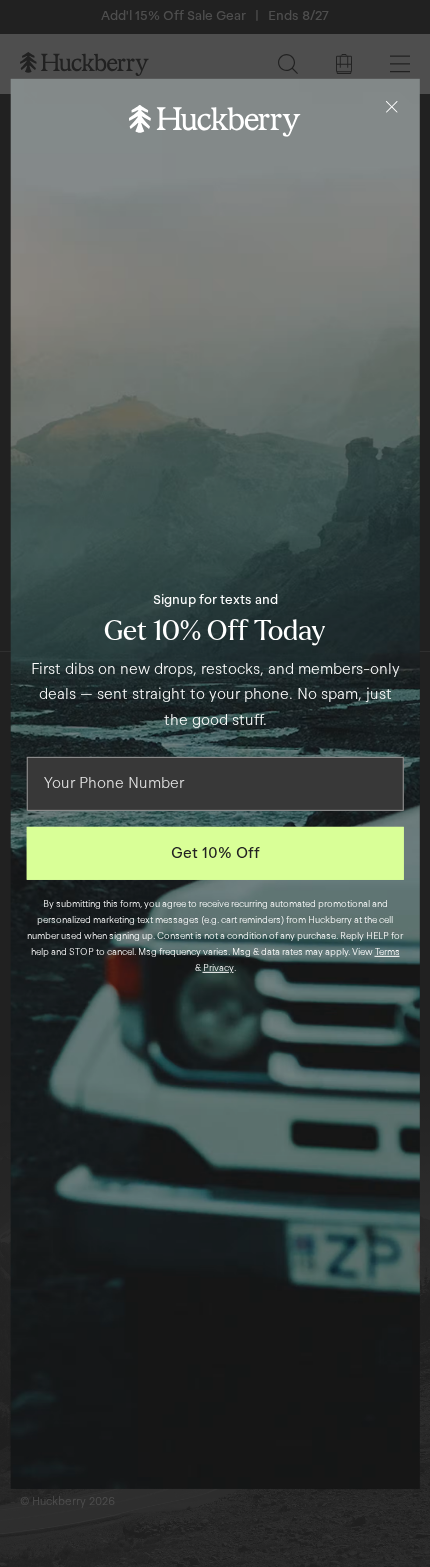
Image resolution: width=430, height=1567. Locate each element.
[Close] (391, 106)
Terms (387, 952)
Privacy (218, 968)
